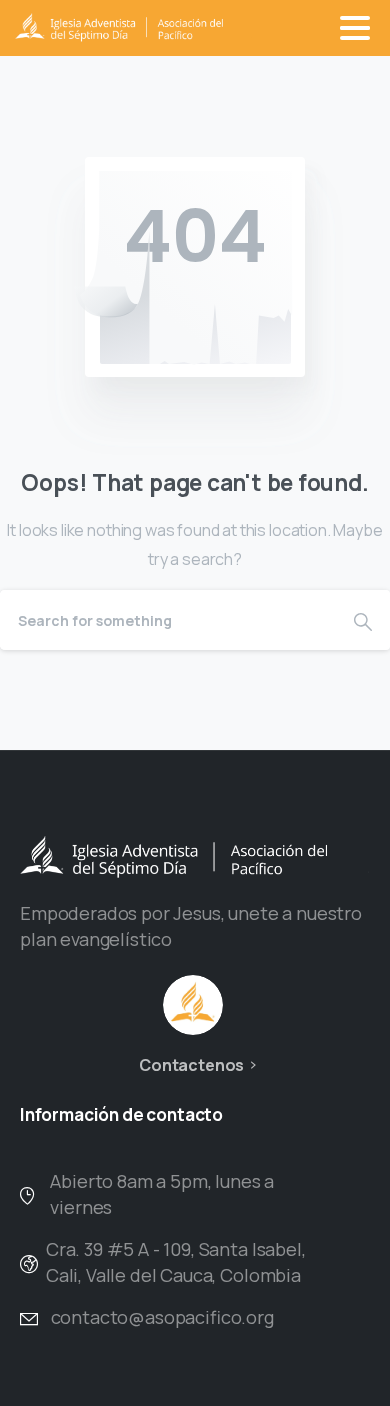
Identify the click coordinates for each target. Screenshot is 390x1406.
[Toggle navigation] (355, 28)
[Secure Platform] (193, 1005)
